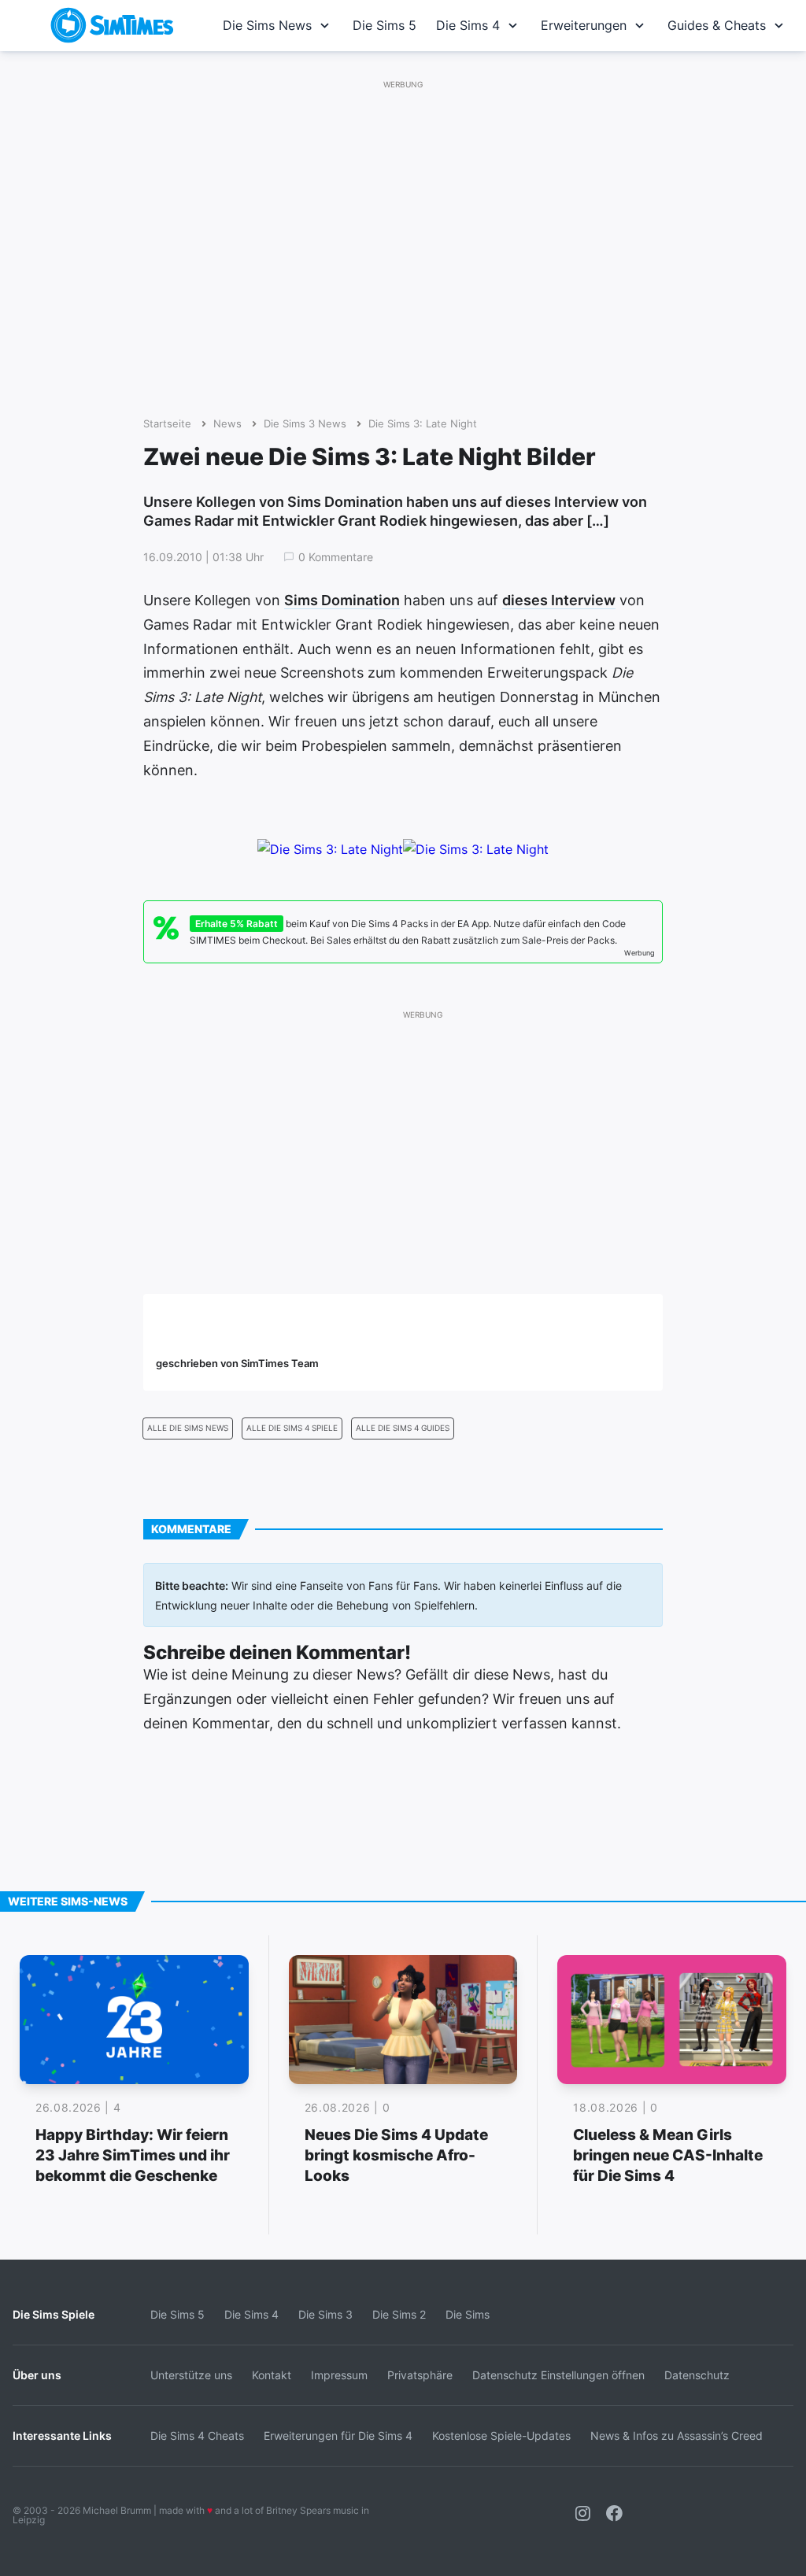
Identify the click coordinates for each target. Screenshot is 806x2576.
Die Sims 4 (468, 25)
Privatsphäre (420, 2375)
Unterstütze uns (191, 2375)
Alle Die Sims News (188, 1428)
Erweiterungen (584, 25)
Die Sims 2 (399, 2314)
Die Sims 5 (385, 25)
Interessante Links (62, 2436)
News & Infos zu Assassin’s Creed (677, 2436)
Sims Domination (342, 600)
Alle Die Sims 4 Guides (403, 1428)
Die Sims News (267, 25)
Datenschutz (697, 2375)
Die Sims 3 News (305, 424)
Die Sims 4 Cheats (197, 2436)
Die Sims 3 (325, 2314)
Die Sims (468, 2314)
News (227, 424)
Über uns (37, 2375)
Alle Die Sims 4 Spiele (292, 1428)
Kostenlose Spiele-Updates (501, 2436)
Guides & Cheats (717, 25)
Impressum (339, 2375)
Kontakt (272, 2375)
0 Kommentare (336, 557)
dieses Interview (559, 600)
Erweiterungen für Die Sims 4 (338, 2436)
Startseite (167, 424)
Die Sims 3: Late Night (423, 424)
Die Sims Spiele (54, 2314)
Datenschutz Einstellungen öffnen (558, 2375)
